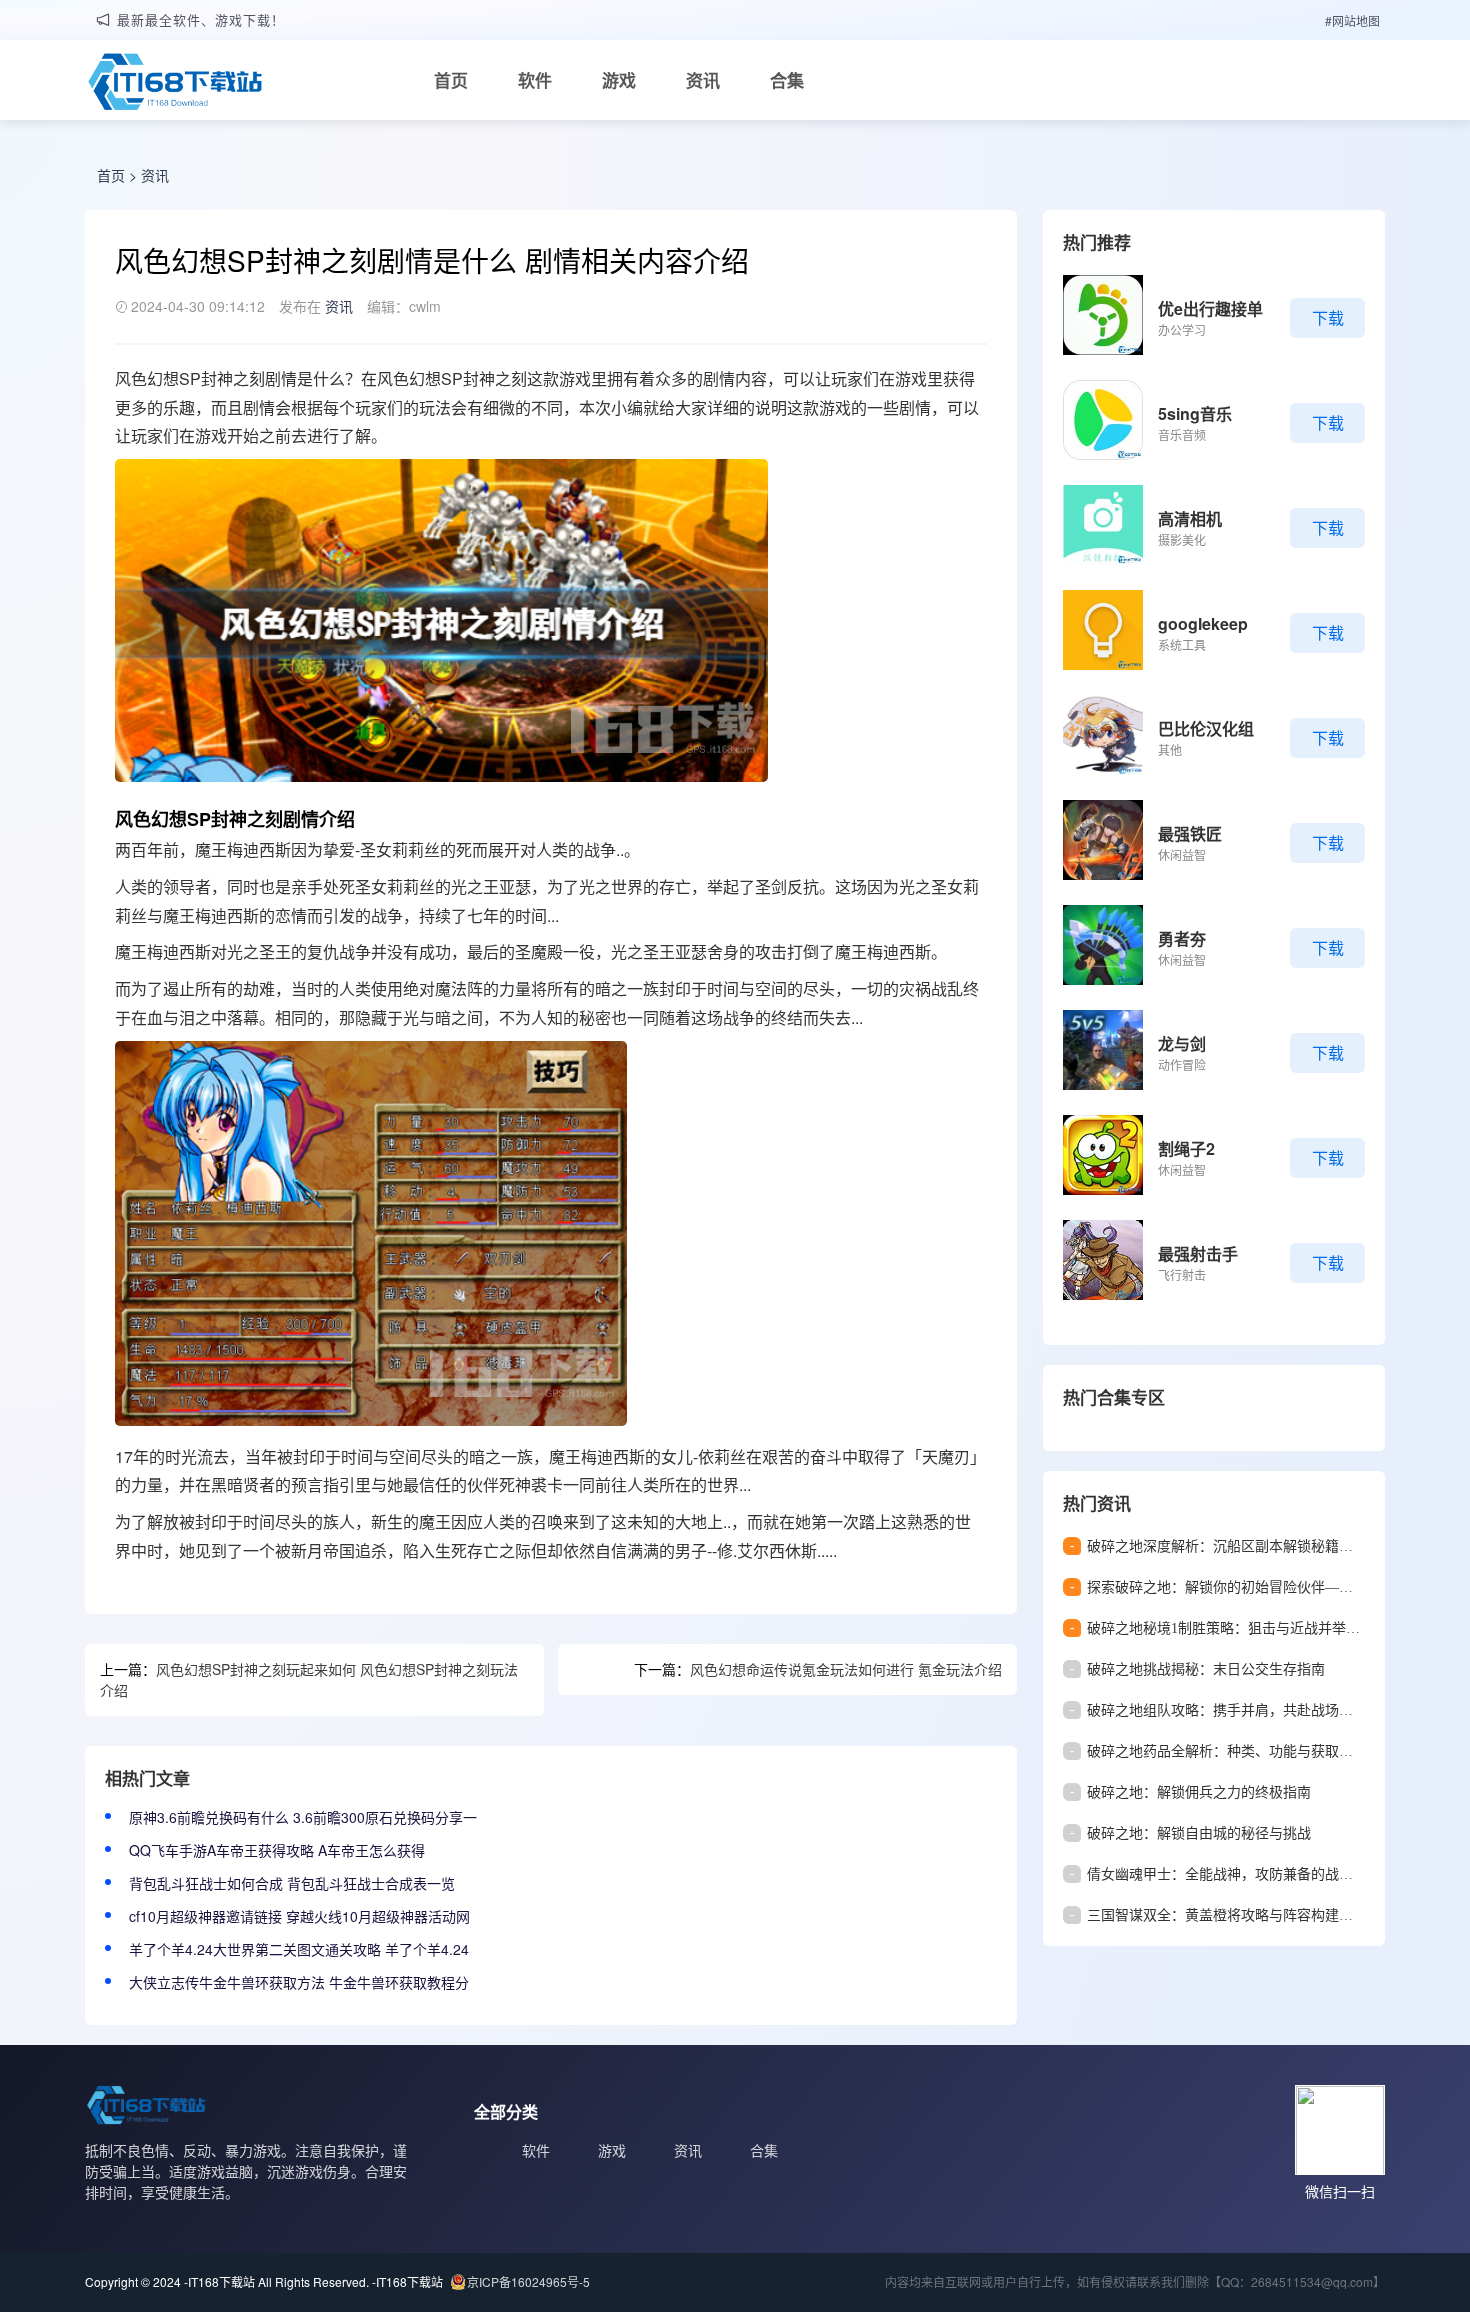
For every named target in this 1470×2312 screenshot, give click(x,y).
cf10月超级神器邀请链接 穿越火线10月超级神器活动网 (299, 1916)
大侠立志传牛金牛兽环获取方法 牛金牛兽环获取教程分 (299, 1982)
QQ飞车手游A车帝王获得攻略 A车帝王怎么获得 (277, 1850)
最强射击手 (1198, 1253)
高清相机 (1190, 518)
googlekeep (1203, 623)
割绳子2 (1186, 1148)
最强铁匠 (1190, 833)
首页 (451, 80)
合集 (787, 80)
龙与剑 (1182, 1043)
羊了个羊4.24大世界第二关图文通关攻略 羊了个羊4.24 (299, 1949)
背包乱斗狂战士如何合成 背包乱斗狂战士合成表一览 (292, 1883)
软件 (535, 80)
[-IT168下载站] (175, 84)
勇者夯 (1182, 938)
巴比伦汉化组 (1206, 728)
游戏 (619, 80)
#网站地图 (1352, 20)
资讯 (703, 80)
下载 (1328, 317)
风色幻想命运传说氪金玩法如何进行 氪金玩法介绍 (846, 1669)
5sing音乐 (1195, 413)
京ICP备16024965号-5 (528, 2281)
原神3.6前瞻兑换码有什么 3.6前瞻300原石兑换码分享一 (303, 1817)
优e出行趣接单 (1210, 308)
